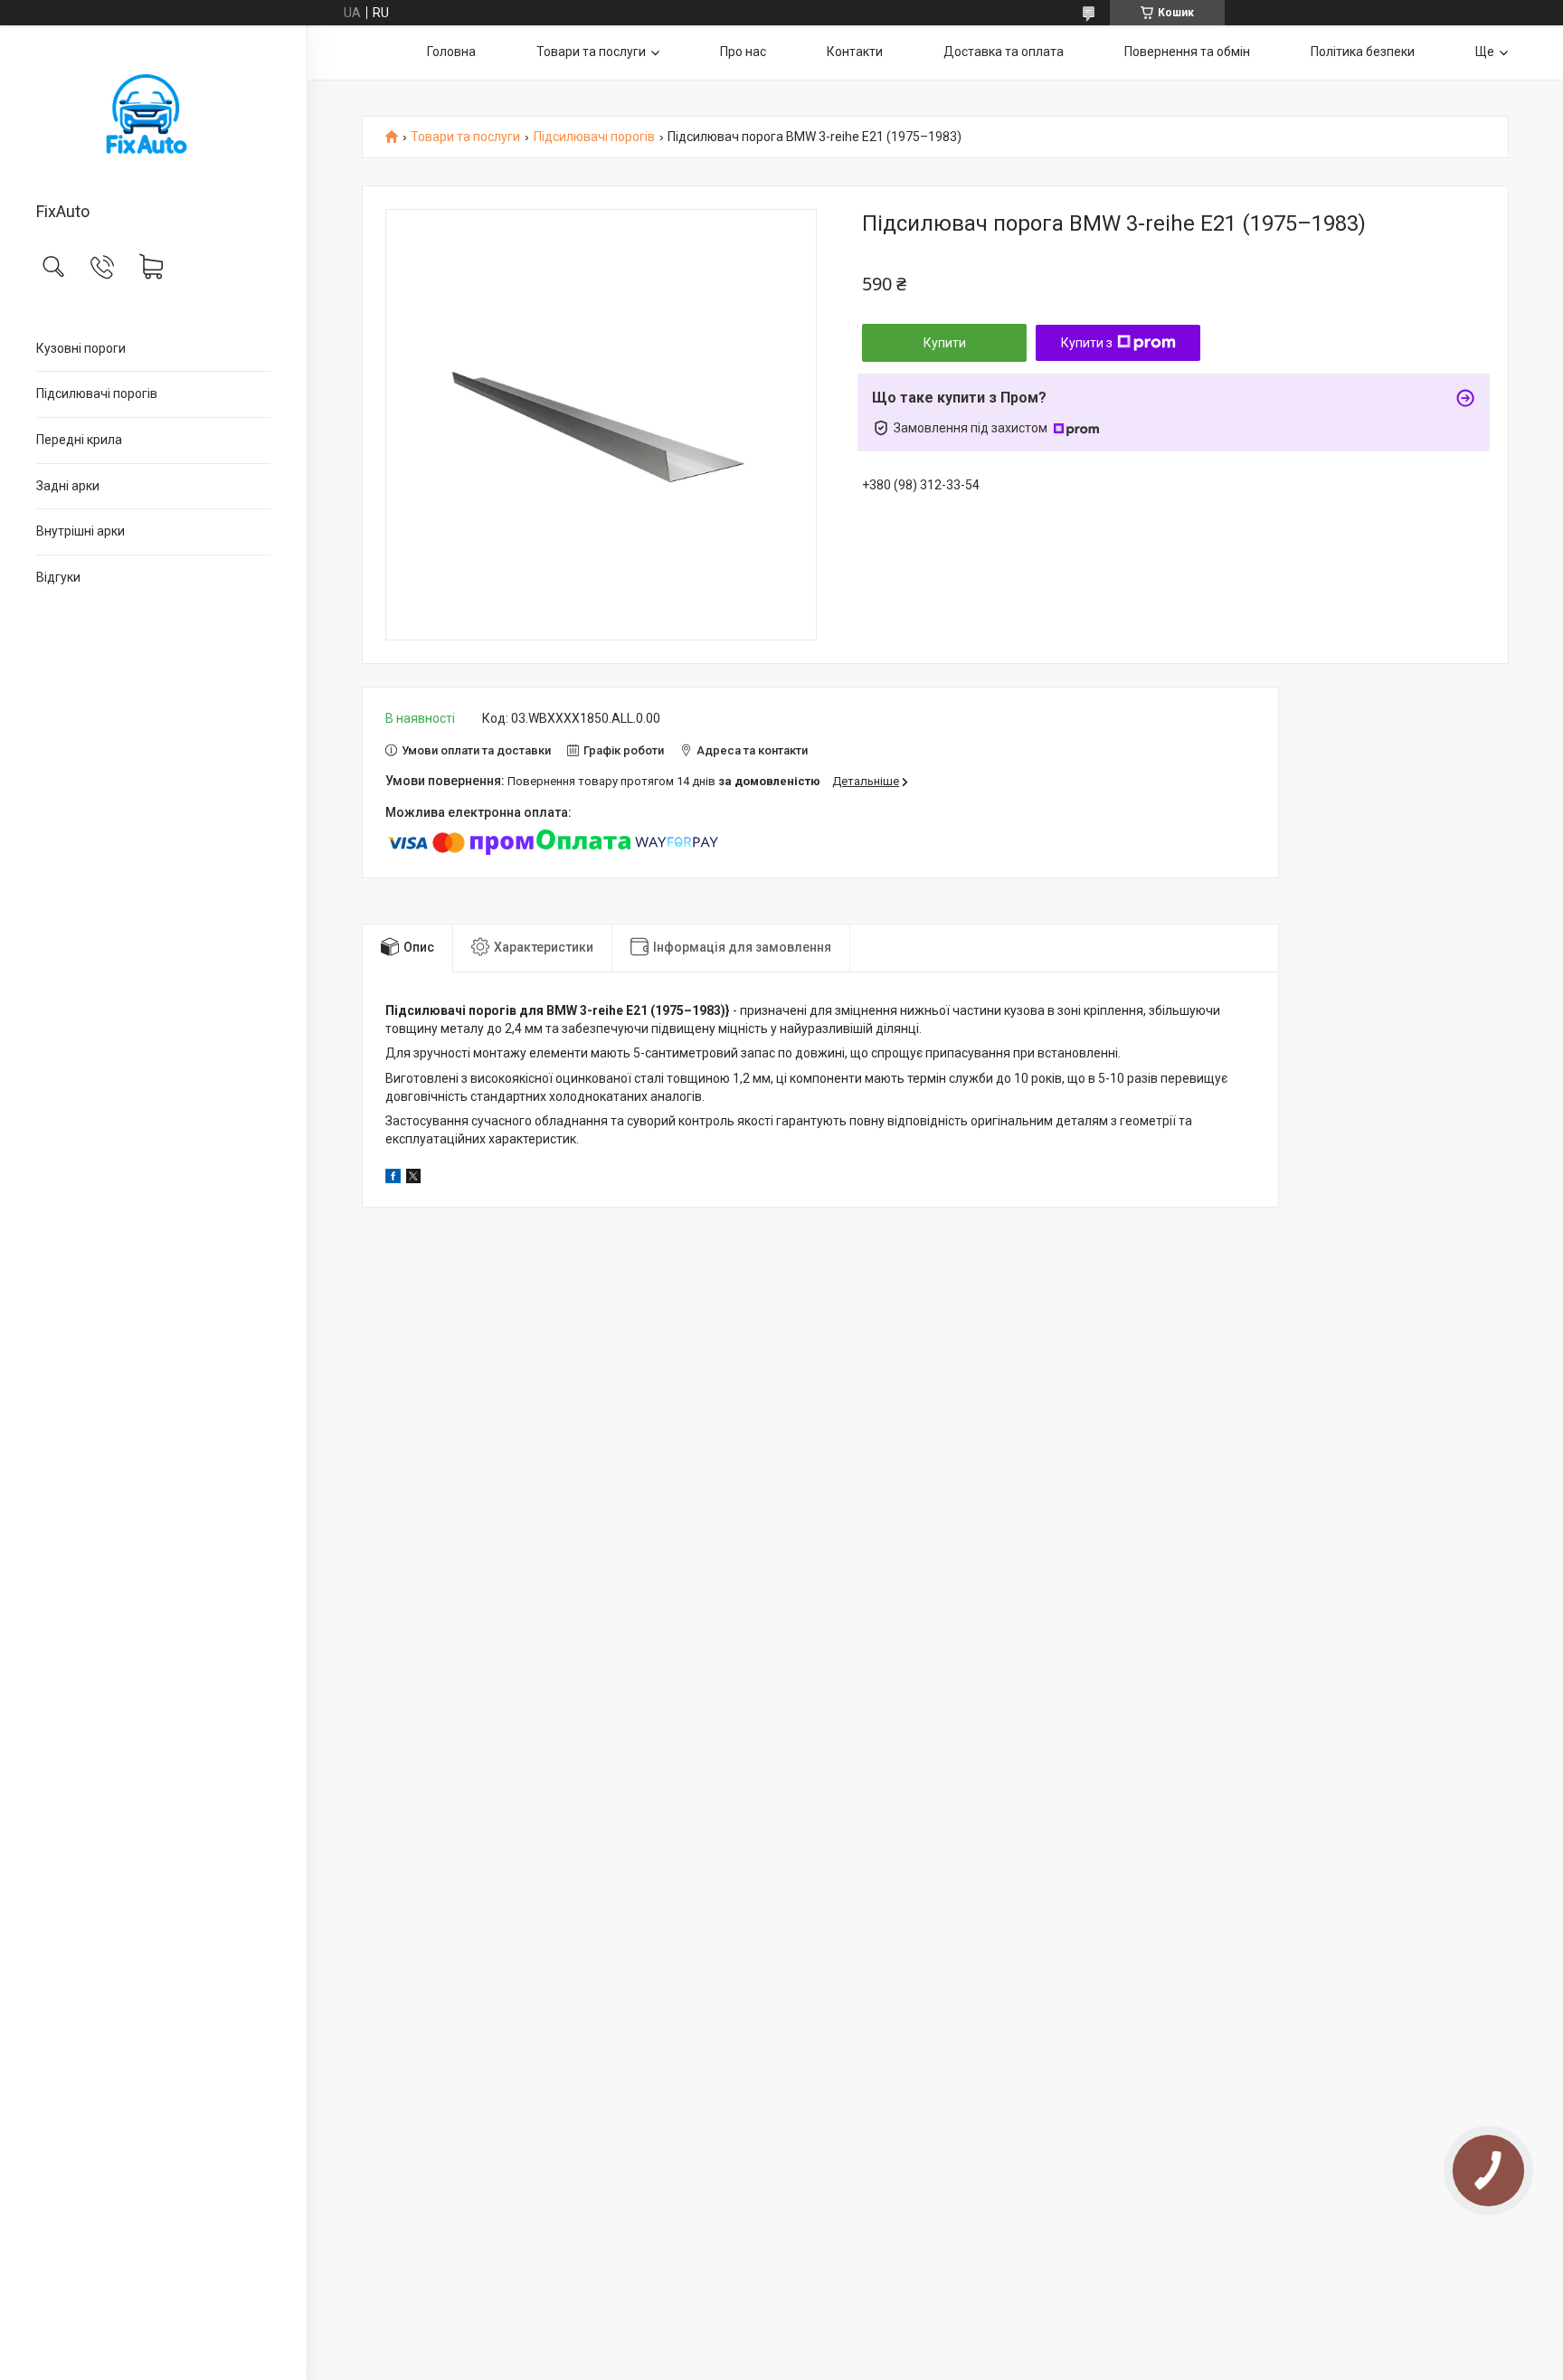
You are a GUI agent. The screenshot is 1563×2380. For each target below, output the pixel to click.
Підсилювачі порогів (97, 394)
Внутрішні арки (81, 531)
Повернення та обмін (1187, 52)
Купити (945, 343)
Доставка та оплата (1004, 52)
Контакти (855, 52)
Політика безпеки (1363, 52)
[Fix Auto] (153, 115)
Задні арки (68, 486)
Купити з (1087, 343)
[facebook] (393, 1179)
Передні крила (79, 440)
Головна (451, 52)
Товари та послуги (591, 52)
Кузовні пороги (81, 348)
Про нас (743, 52)
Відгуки (58, 577)
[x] (413, 1179)
